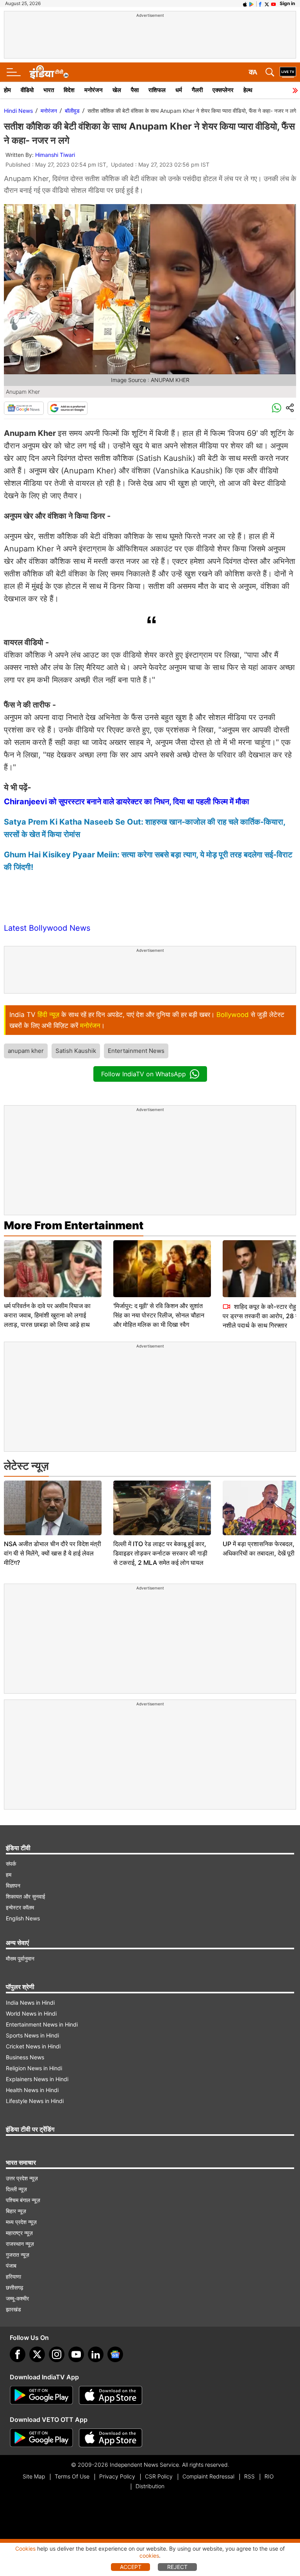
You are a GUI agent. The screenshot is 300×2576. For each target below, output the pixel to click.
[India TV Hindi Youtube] (273, 4)
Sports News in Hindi (32, 2035)
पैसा (135, 90)
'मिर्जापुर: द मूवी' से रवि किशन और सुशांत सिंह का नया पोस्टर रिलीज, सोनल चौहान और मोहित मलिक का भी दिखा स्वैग (159, 1315)
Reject (177, 2567)
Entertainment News (136, 1051)
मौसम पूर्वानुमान (20, 1958)
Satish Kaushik (76, 1051)
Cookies (25, 2548)
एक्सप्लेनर (223, 90)
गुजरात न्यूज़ (18, 2255)
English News (23, 1918)
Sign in (287, 3)
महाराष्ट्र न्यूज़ (19, 2233)
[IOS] (245, 4)
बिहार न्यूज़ (16, 2211)
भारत (49, 90)
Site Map (34, 2476)
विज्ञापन (13, 1885)
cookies (149, 2556)
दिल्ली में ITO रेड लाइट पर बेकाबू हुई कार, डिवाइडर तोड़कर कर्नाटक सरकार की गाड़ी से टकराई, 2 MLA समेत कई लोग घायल (160, 1553)
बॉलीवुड (72, 111)
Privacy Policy (117, 2476)
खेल (117, 90)
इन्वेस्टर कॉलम (20, 1907)
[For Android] (41, 2438)
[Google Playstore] (41, 2395)
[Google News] (24, 408)
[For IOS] (111, 2438)
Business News (25, 2057)
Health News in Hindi (32, 2090)
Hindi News (18, 111)
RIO (269, 2476)
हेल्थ (248, 90)
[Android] (252, 4)
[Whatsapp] (277, 408)
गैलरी (197, 90)
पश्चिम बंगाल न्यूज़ (23, 2200)
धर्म (179, 90)
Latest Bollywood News (47, 928)
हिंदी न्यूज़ (48, 1015)
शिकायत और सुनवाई (26, 1896)
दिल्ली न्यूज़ (16, 2189)
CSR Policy (159, 2476)
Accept (131, 2567)
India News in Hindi (30, 2003)
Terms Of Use (72, 2476)
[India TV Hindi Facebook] (260, 4)
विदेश (69, 90)
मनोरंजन (94, 90)
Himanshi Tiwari (55, 155)
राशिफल (157, 90)
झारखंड (13, 2309)
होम (7, 90)
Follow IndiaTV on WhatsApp (144, 1074)
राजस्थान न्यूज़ (20, 2244)
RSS (249, 2476)
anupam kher (26, 1051)
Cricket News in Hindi (33, 2046)
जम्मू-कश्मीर (17, 2298)
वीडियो (27, 90)
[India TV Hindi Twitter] (267, 4)
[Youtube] (76, 2354)
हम (9, 1875)
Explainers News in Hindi (37, 2079)
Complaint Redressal (208, 2476)
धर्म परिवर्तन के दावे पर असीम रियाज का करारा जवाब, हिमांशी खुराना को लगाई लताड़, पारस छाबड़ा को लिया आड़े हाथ (47, 1315)
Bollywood (233, 1015)
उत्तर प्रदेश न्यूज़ (22, 2178)
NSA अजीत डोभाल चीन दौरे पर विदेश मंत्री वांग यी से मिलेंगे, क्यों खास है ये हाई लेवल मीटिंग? (53, 1553)
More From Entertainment (74, 1225)
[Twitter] (37, 2354)
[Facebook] (18, 2354)
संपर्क (11, 1864)
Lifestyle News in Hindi (35, 2101)
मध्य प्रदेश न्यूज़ (21, 2222)
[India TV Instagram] (57, 2354)
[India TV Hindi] (49, 72)
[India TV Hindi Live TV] (288, 72)
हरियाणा (13, 2276)
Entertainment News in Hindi (42, 2024)
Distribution (150, 2486)
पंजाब (11, 2266)
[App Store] (111, 2395)
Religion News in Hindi (34, 2068)
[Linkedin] (96, 2354)
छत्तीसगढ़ (15, 2287)
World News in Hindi (31, 2013)
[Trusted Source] (68, 408)
